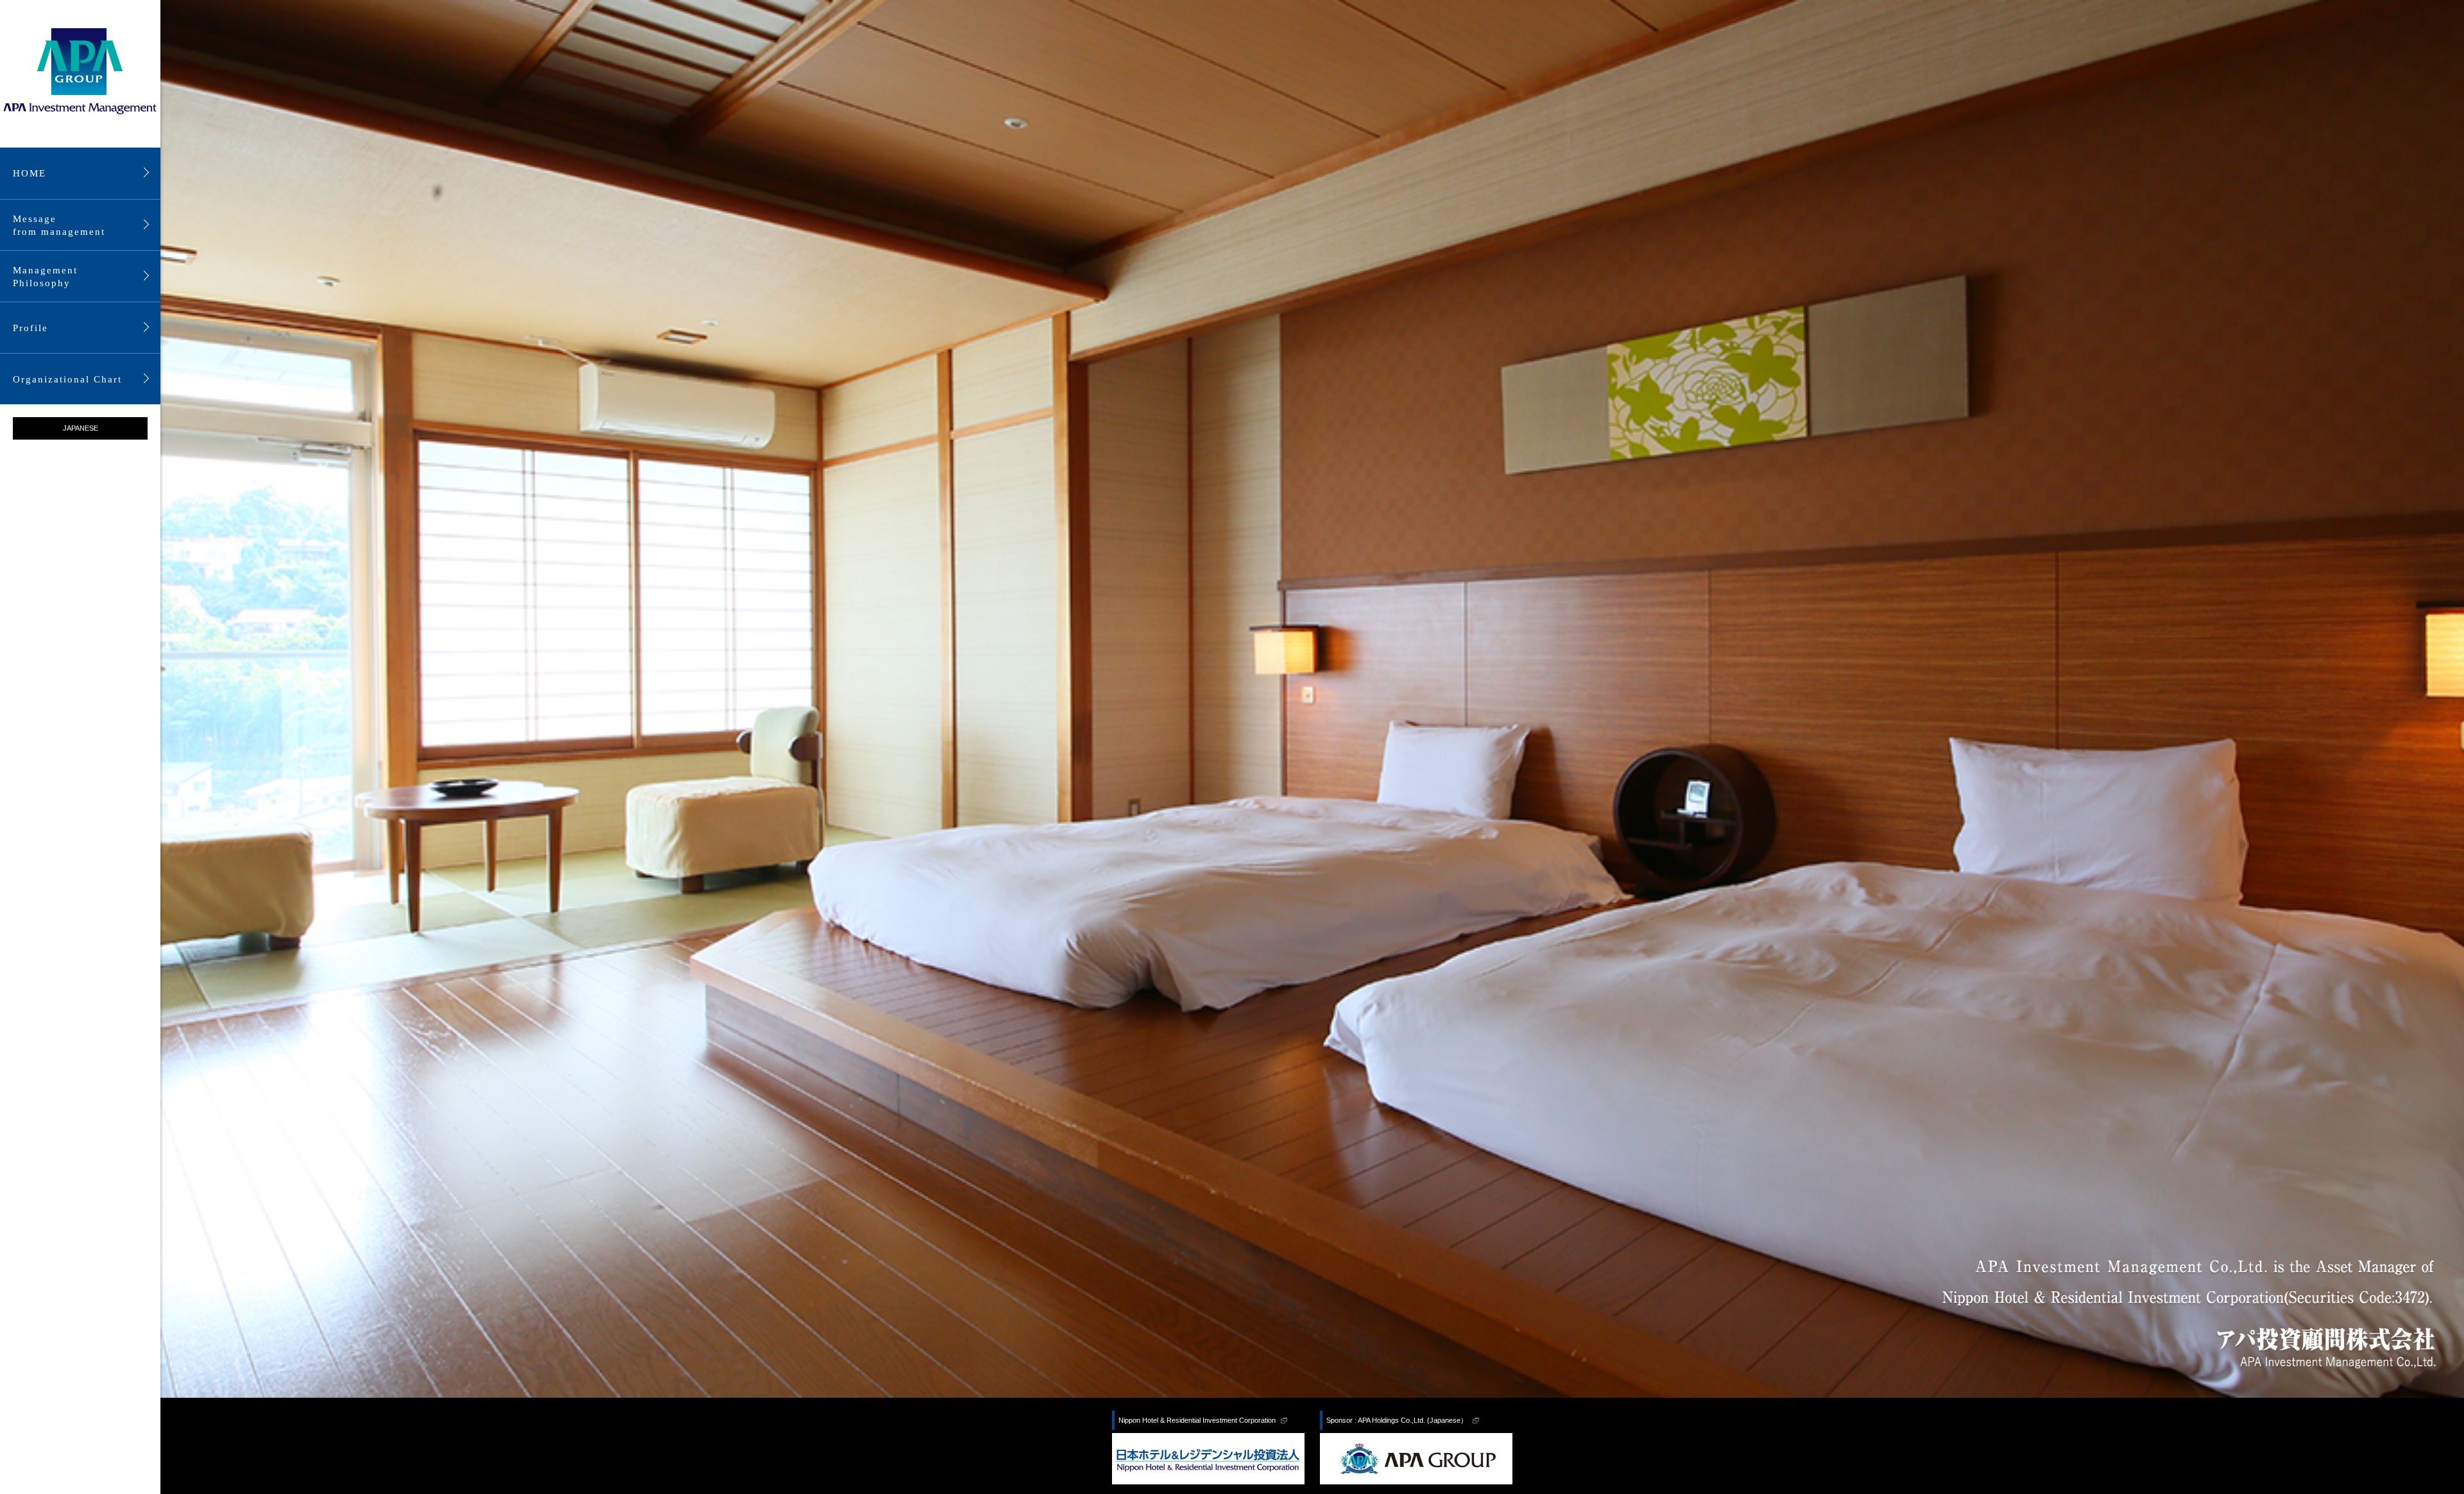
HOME (30, 173)
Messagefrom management (59, 225)
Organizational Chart (67, 379)
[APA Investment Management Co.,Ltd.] (80, 73)
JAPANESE (81, 428)
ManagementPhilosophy (45, 277)
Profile (30, 328)
